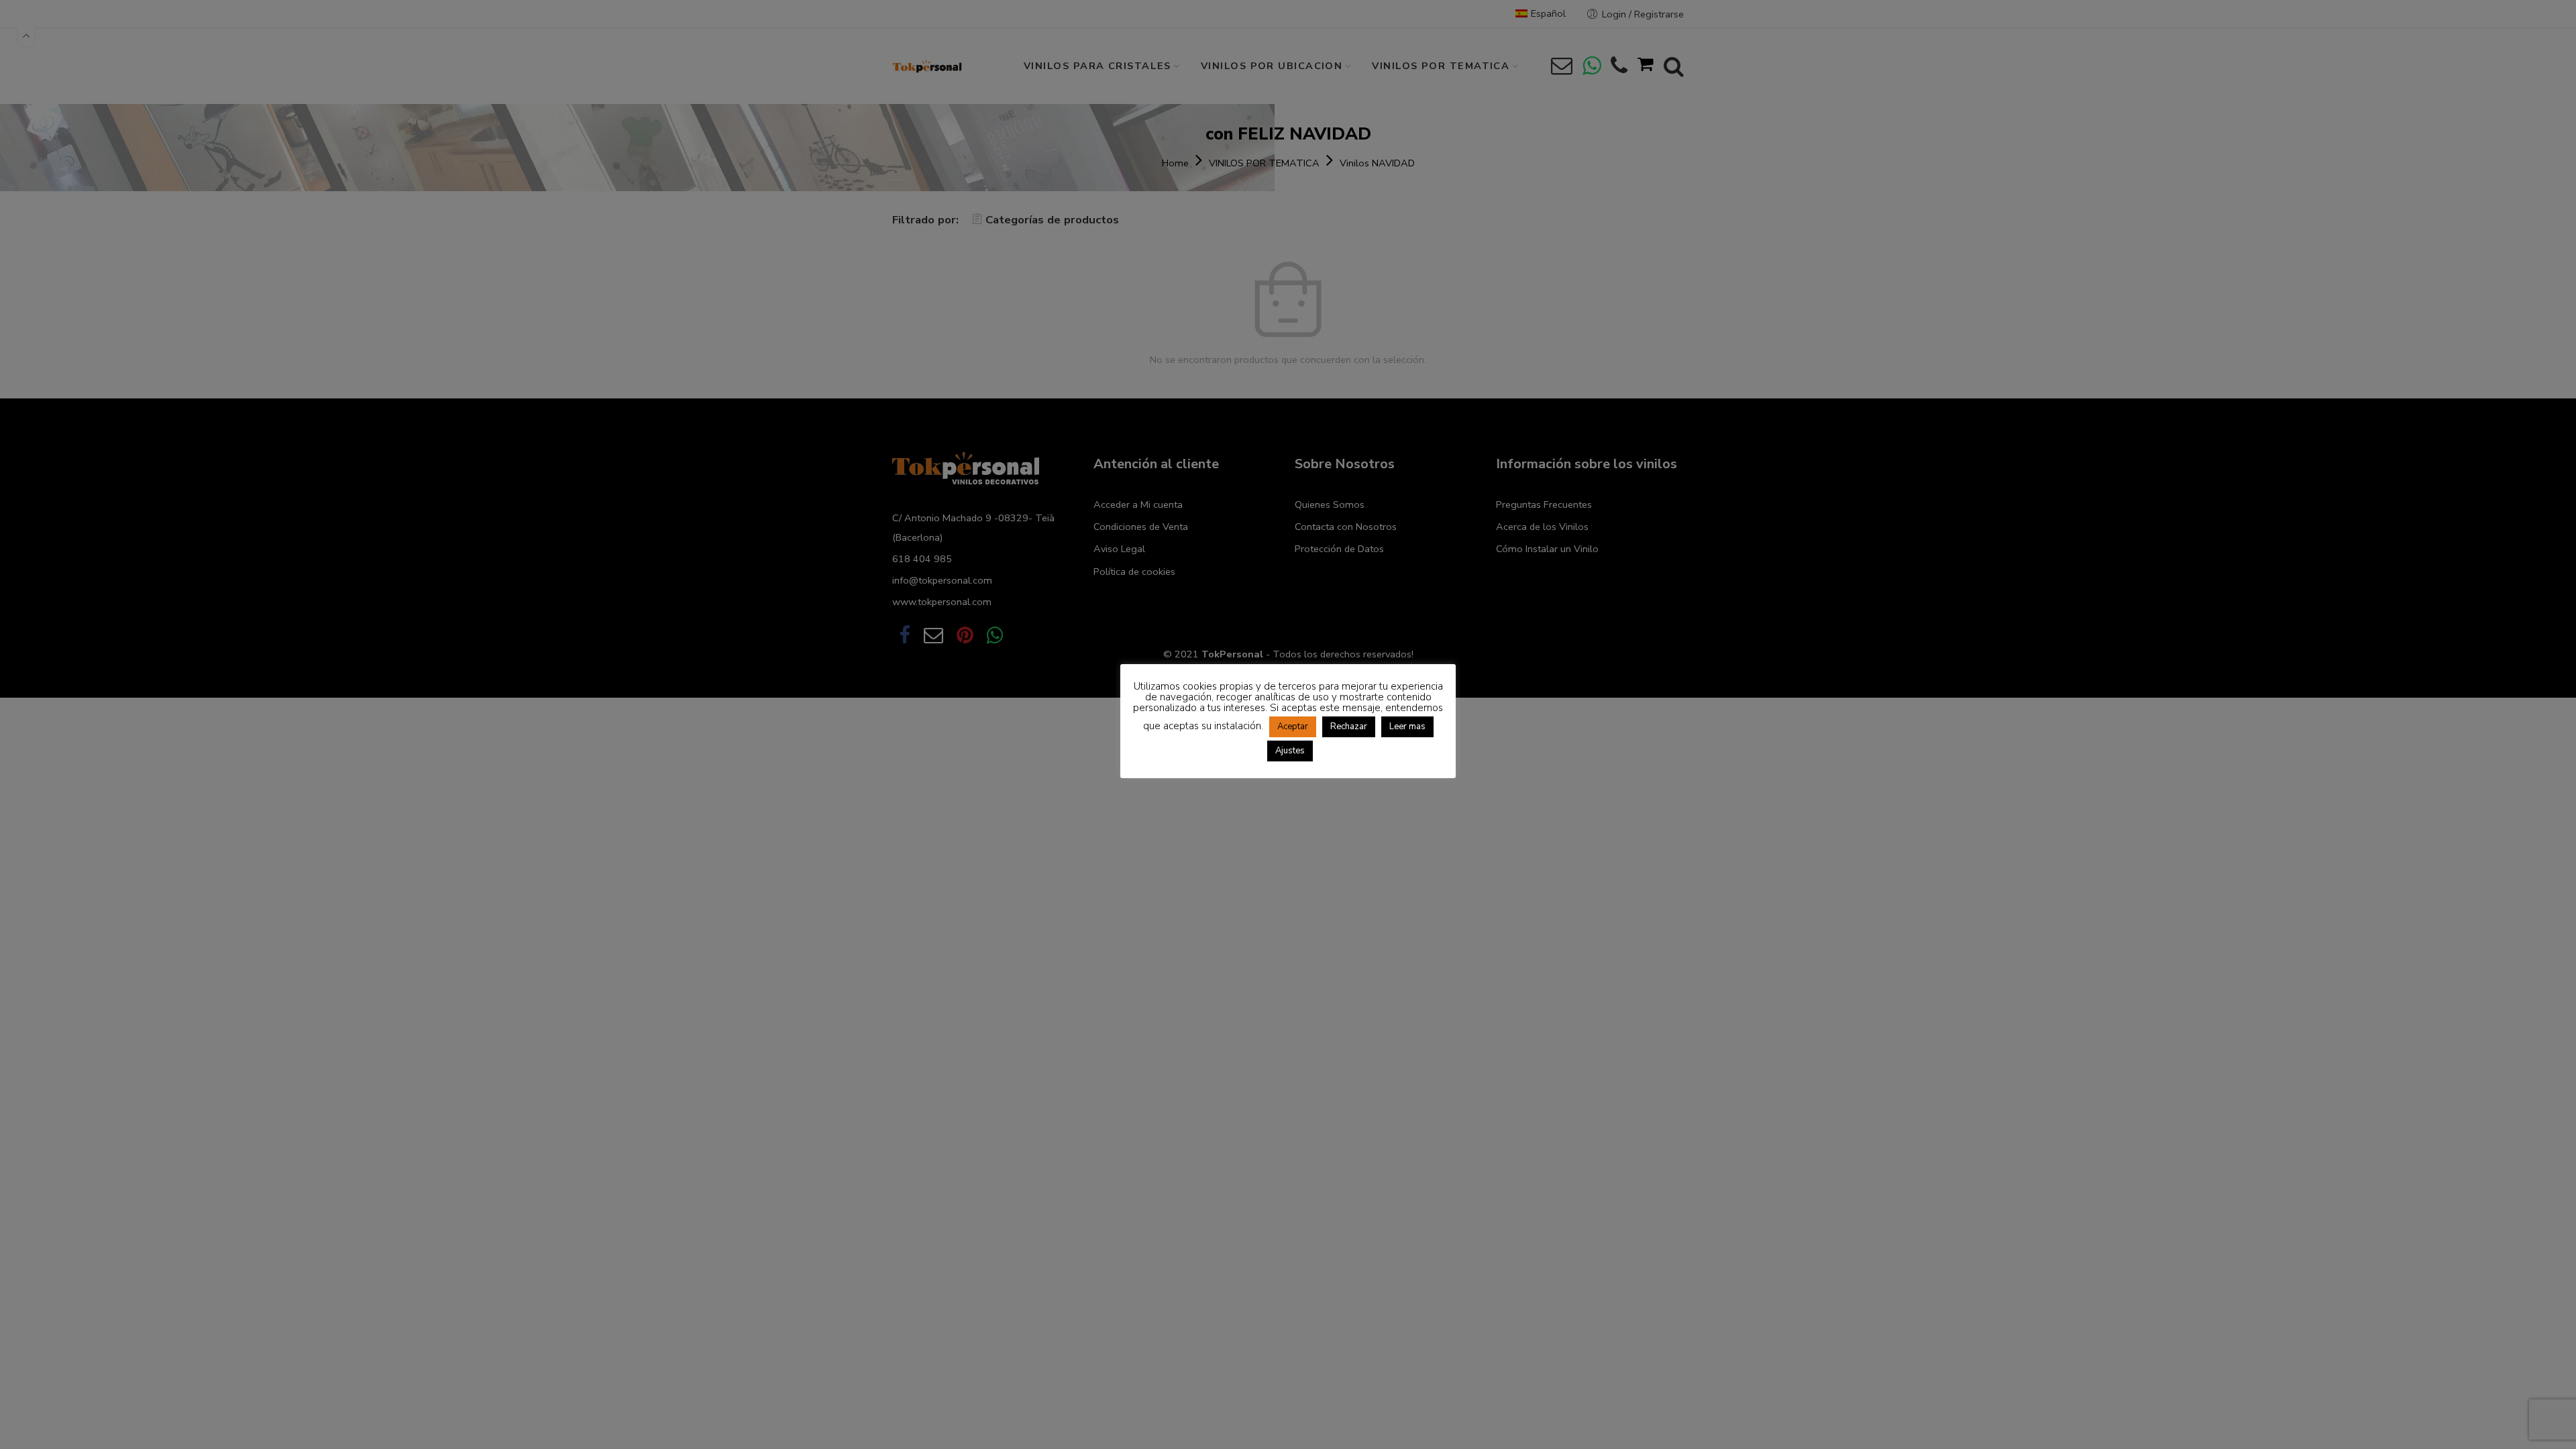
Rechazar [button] (1349, 727)
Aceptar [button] (1293, 727)
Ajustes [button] (1290, 751)
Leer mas (1407, 727)
